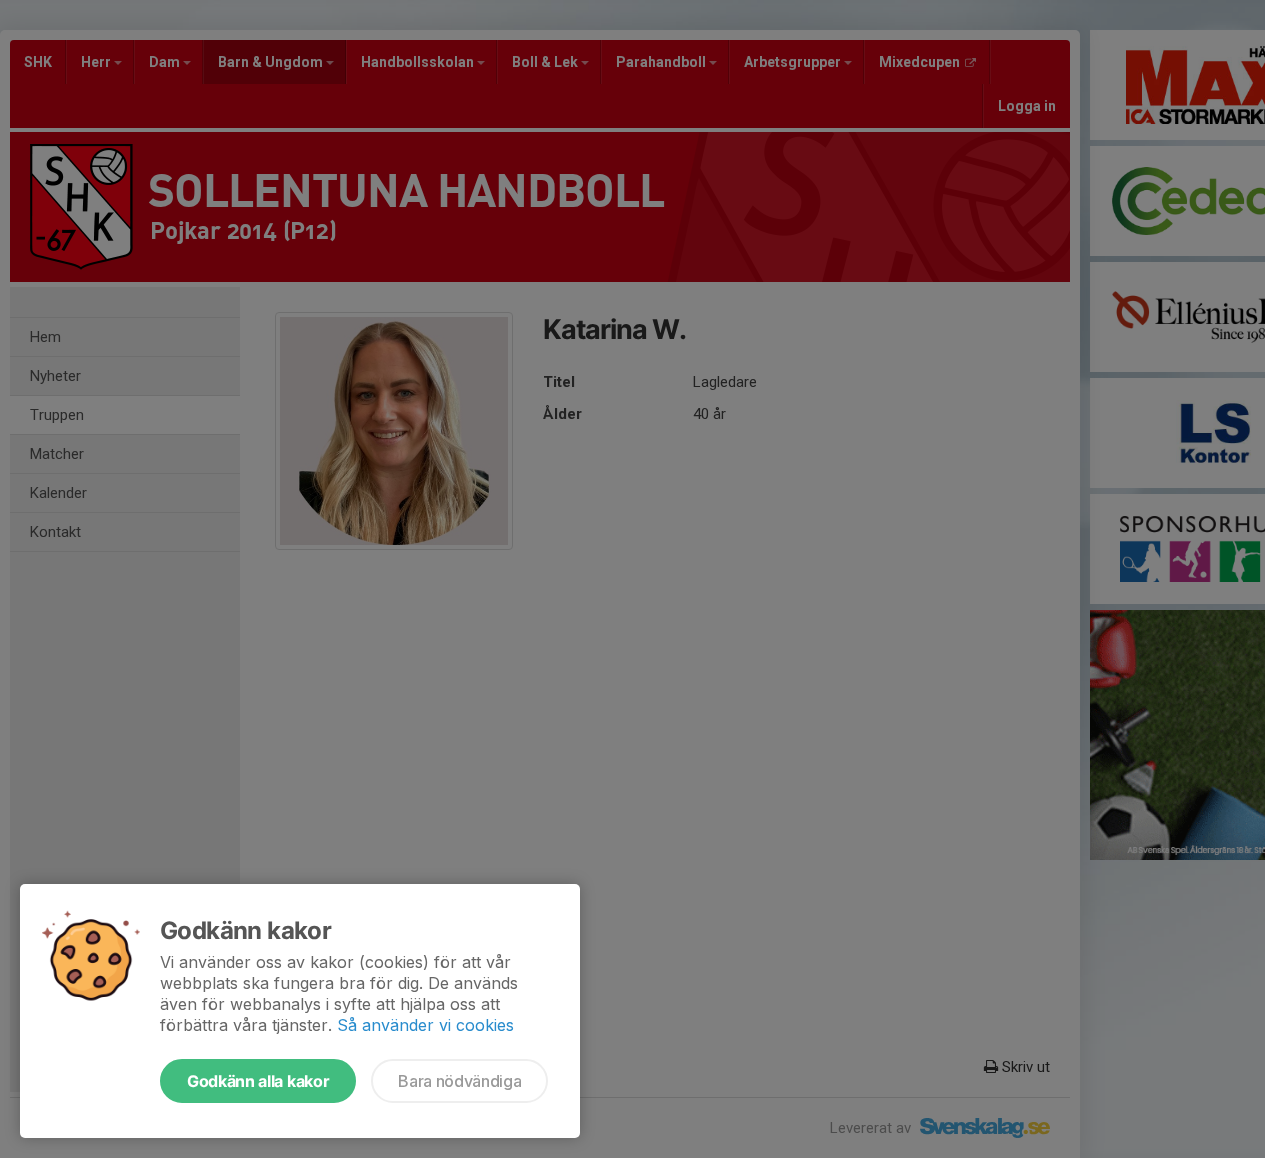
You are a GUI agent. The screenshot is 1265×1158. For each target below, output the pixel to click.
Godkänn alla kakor (258, 1081)
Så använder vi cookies (425, 1025)
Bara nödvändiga (459, 1081)
